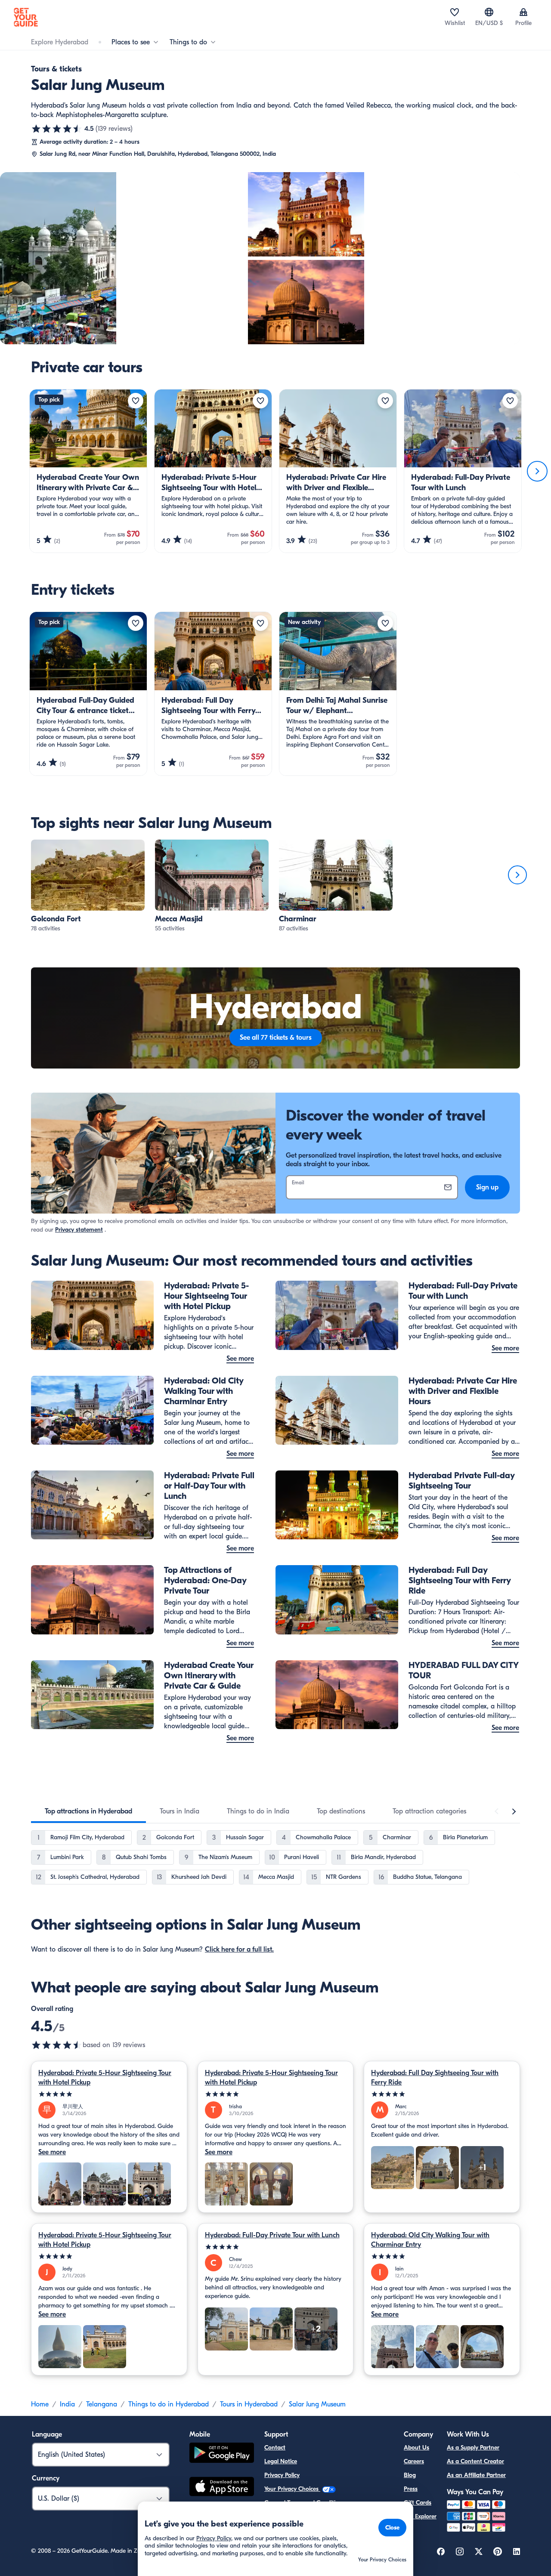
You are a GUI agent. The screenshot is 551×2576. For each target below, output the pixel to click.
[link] (88, 886)
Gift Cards (418, 2503)
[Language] (489, 12)
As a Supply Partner (473, 2448)
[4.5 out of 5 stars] (57, 129)
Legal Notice (281, 2461)
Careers (414, 2461)
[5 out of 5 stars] (109, 2094)
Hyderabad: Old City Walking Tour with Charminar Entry (430, 2240)
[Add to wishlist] (136, 401)
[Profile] (523, 12)
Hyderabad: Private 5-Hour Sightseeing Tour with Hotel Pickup (105, 2078)
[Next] (537, 471)
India (67, 2404)
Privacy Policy (282, 2475)
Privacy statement (79, 1230)
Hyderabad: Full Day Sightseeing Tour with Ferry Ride (435, 2078)
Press (411, 2489)
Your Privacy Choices (292, 2489)
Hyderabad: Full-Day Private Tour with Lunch (272, 2235)
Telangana (102, 2404)
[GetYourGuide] (26, 17)
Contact (275, 2448)
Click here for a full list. (239, 1949)
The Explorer (420, 2516)
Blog (410, 2475)
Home (40, 2404)
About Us (416, 2448)
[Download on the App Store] (222, 2488)
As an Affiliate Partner (476, 2475)
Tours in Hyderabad (249, 2404)
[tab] (88, 1811)
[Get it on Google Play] (222, 2454)
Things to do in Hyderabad (169, 2404)
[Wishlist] (455, 12)
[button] (88, 886)
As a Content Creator (475, 2461)
